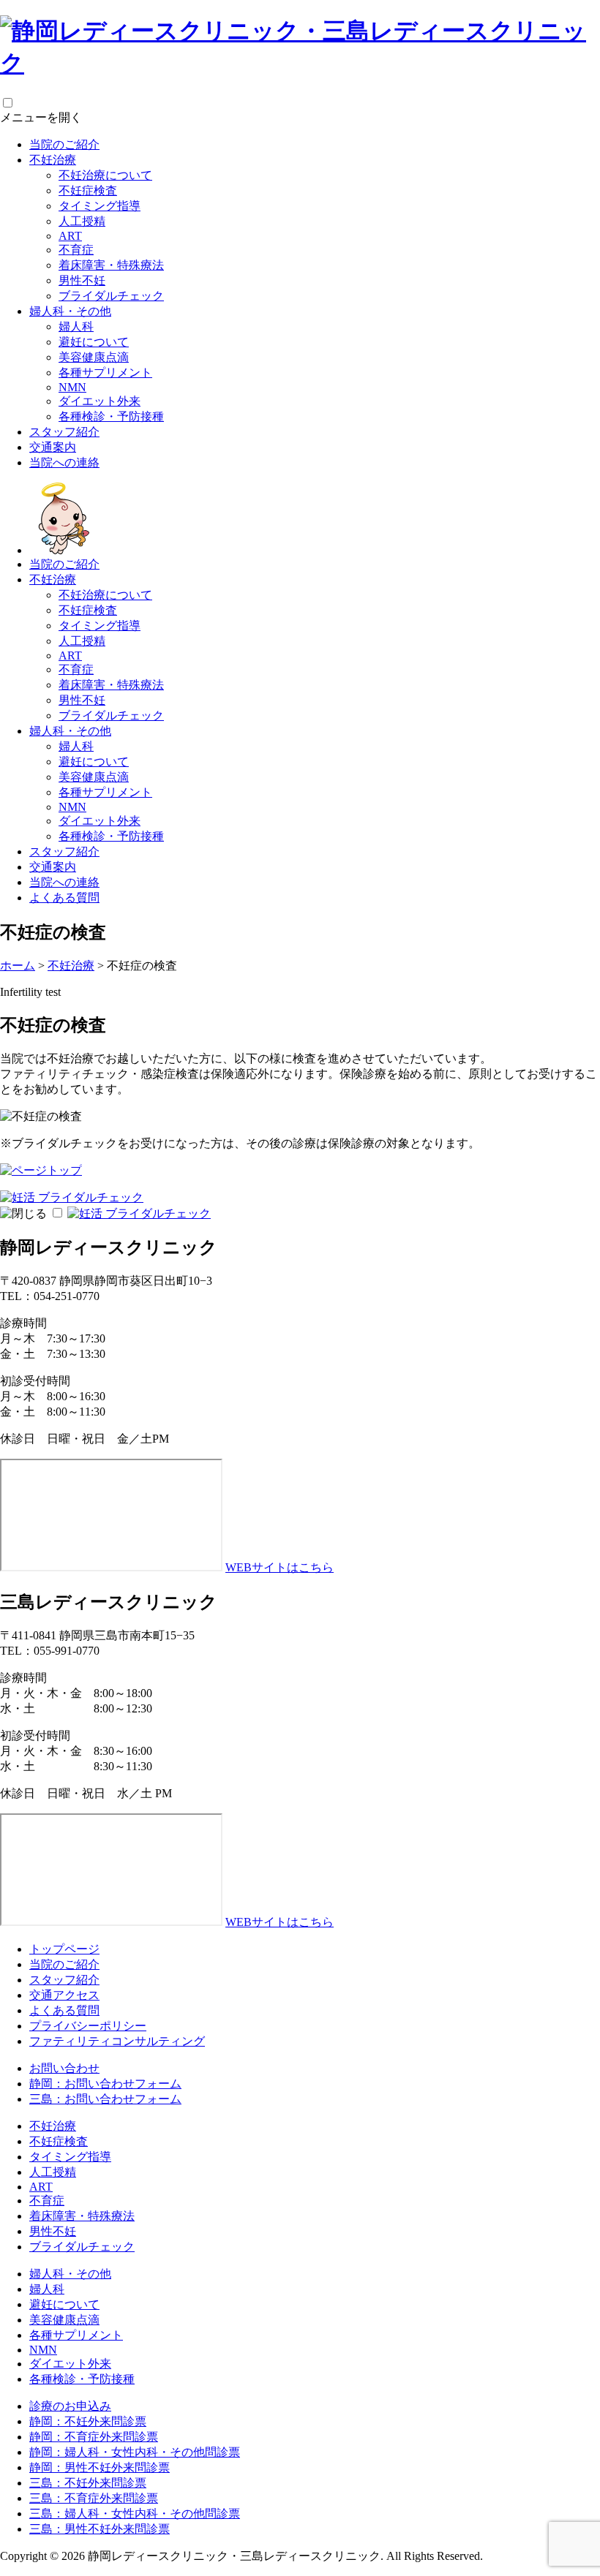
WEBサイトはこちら (280, 1567)
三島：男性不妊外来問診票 (100, 2529)
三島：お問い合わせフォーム (105, 2099)
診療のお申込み (70, 2406)
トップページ (64, 1949)
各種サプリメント (105, 373)
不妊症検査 (88, 190)
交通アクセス (64, 1995)
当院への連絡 (64, 462)
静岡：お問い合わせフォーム (105, 2084)
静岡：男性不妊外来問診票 (100, 2467)
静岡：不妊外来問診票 (88, 2421)
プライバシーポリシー (88, 2026)
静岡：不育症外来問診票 (94, 2437)
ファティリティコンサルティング (117, 2041)
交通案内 (53, 447)
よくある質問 (64, 898)
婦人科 (76, 326)
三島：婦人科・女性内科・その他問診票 (135, 2513)
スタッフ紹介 (64, 432)
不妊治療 (53, 160)
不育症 (76, 250)
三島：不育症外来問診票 (94, 2498)
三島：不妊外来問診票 (88, 2483)
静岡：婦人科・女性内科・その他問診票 (135, 2452)
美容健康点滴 (94, 357)
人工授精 (82, 221)
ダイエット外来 (100, 401)
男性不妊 (82, 280)
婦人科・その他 (70, 311)
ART (70, 236)
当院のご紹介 (64, 144)
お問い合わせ (64, 2068)
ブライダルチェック (111, 296)
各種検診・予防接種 (111, 416)
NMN (72, 387)
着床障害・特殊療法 (111, 265)
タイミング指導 (100, 206)
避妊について (94, 342)
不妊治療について (105, 175)
